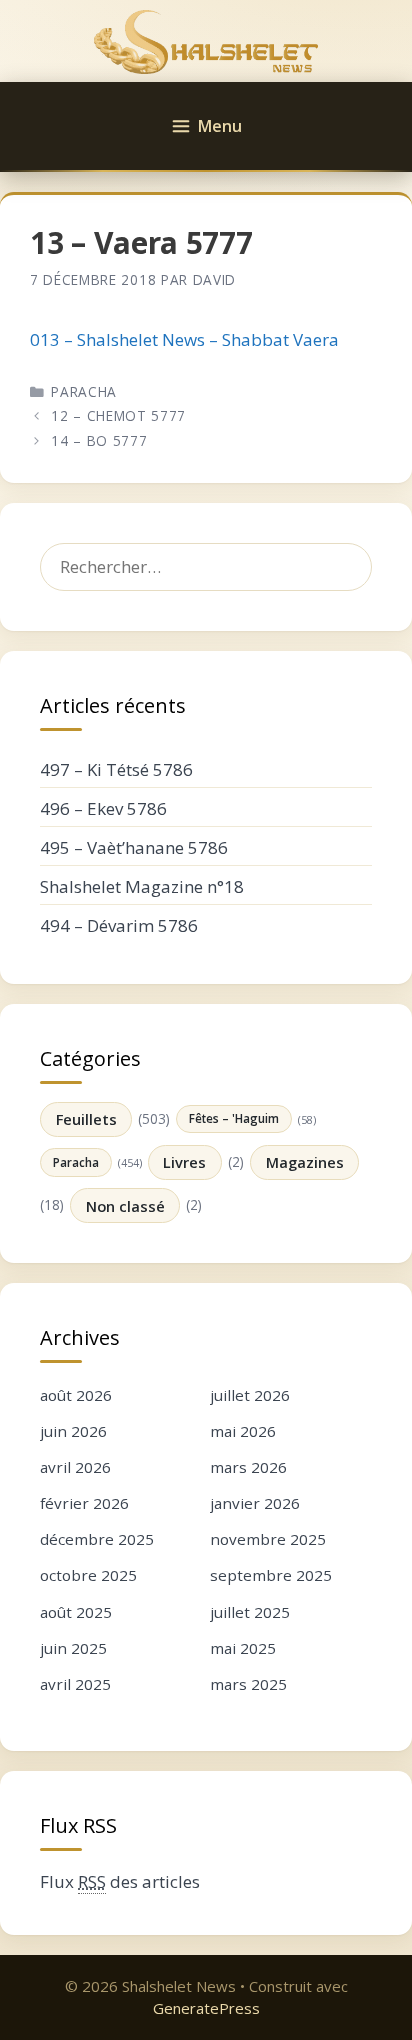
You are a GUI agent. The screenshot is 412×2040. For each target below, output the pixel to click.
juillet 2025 (250, 1612)
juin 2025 (73, 1648)
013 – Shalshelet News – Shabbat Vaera (184, 339)
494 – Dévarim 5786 (119, 925)
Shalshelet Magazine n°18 (142, 886)
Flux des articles (120, 1881)
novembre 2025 (268, 1539)
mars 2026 (248, 1467)
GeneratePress (206, 2008)
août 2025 (76, 1612)
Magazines (305, 1162)
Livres (184, 1162)
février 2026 (84, 1503)
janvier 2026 (255, 1503)
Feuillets (86, 1119)
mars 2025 (248, 1684)
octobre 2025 (88, 1575)
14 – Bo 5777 (99, 440)
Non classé (125, 1206)
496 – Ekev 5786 (103, 808)
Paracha (84, 391)
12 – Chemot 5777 (118, 415)
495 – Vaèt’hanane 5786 (134, 847)
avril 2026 (75, 1467)
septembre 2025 (271, 1575)
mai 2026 (243, 1431)
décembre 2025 (97, 1539)
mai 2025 (243, 1648)
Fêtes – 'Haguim (234, 1118)
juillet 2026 (250, 1395)
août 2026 (76, 1395)
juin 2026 (73, 1431)
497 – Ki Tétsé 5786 (116, 769)
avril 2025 (75, 1684)
